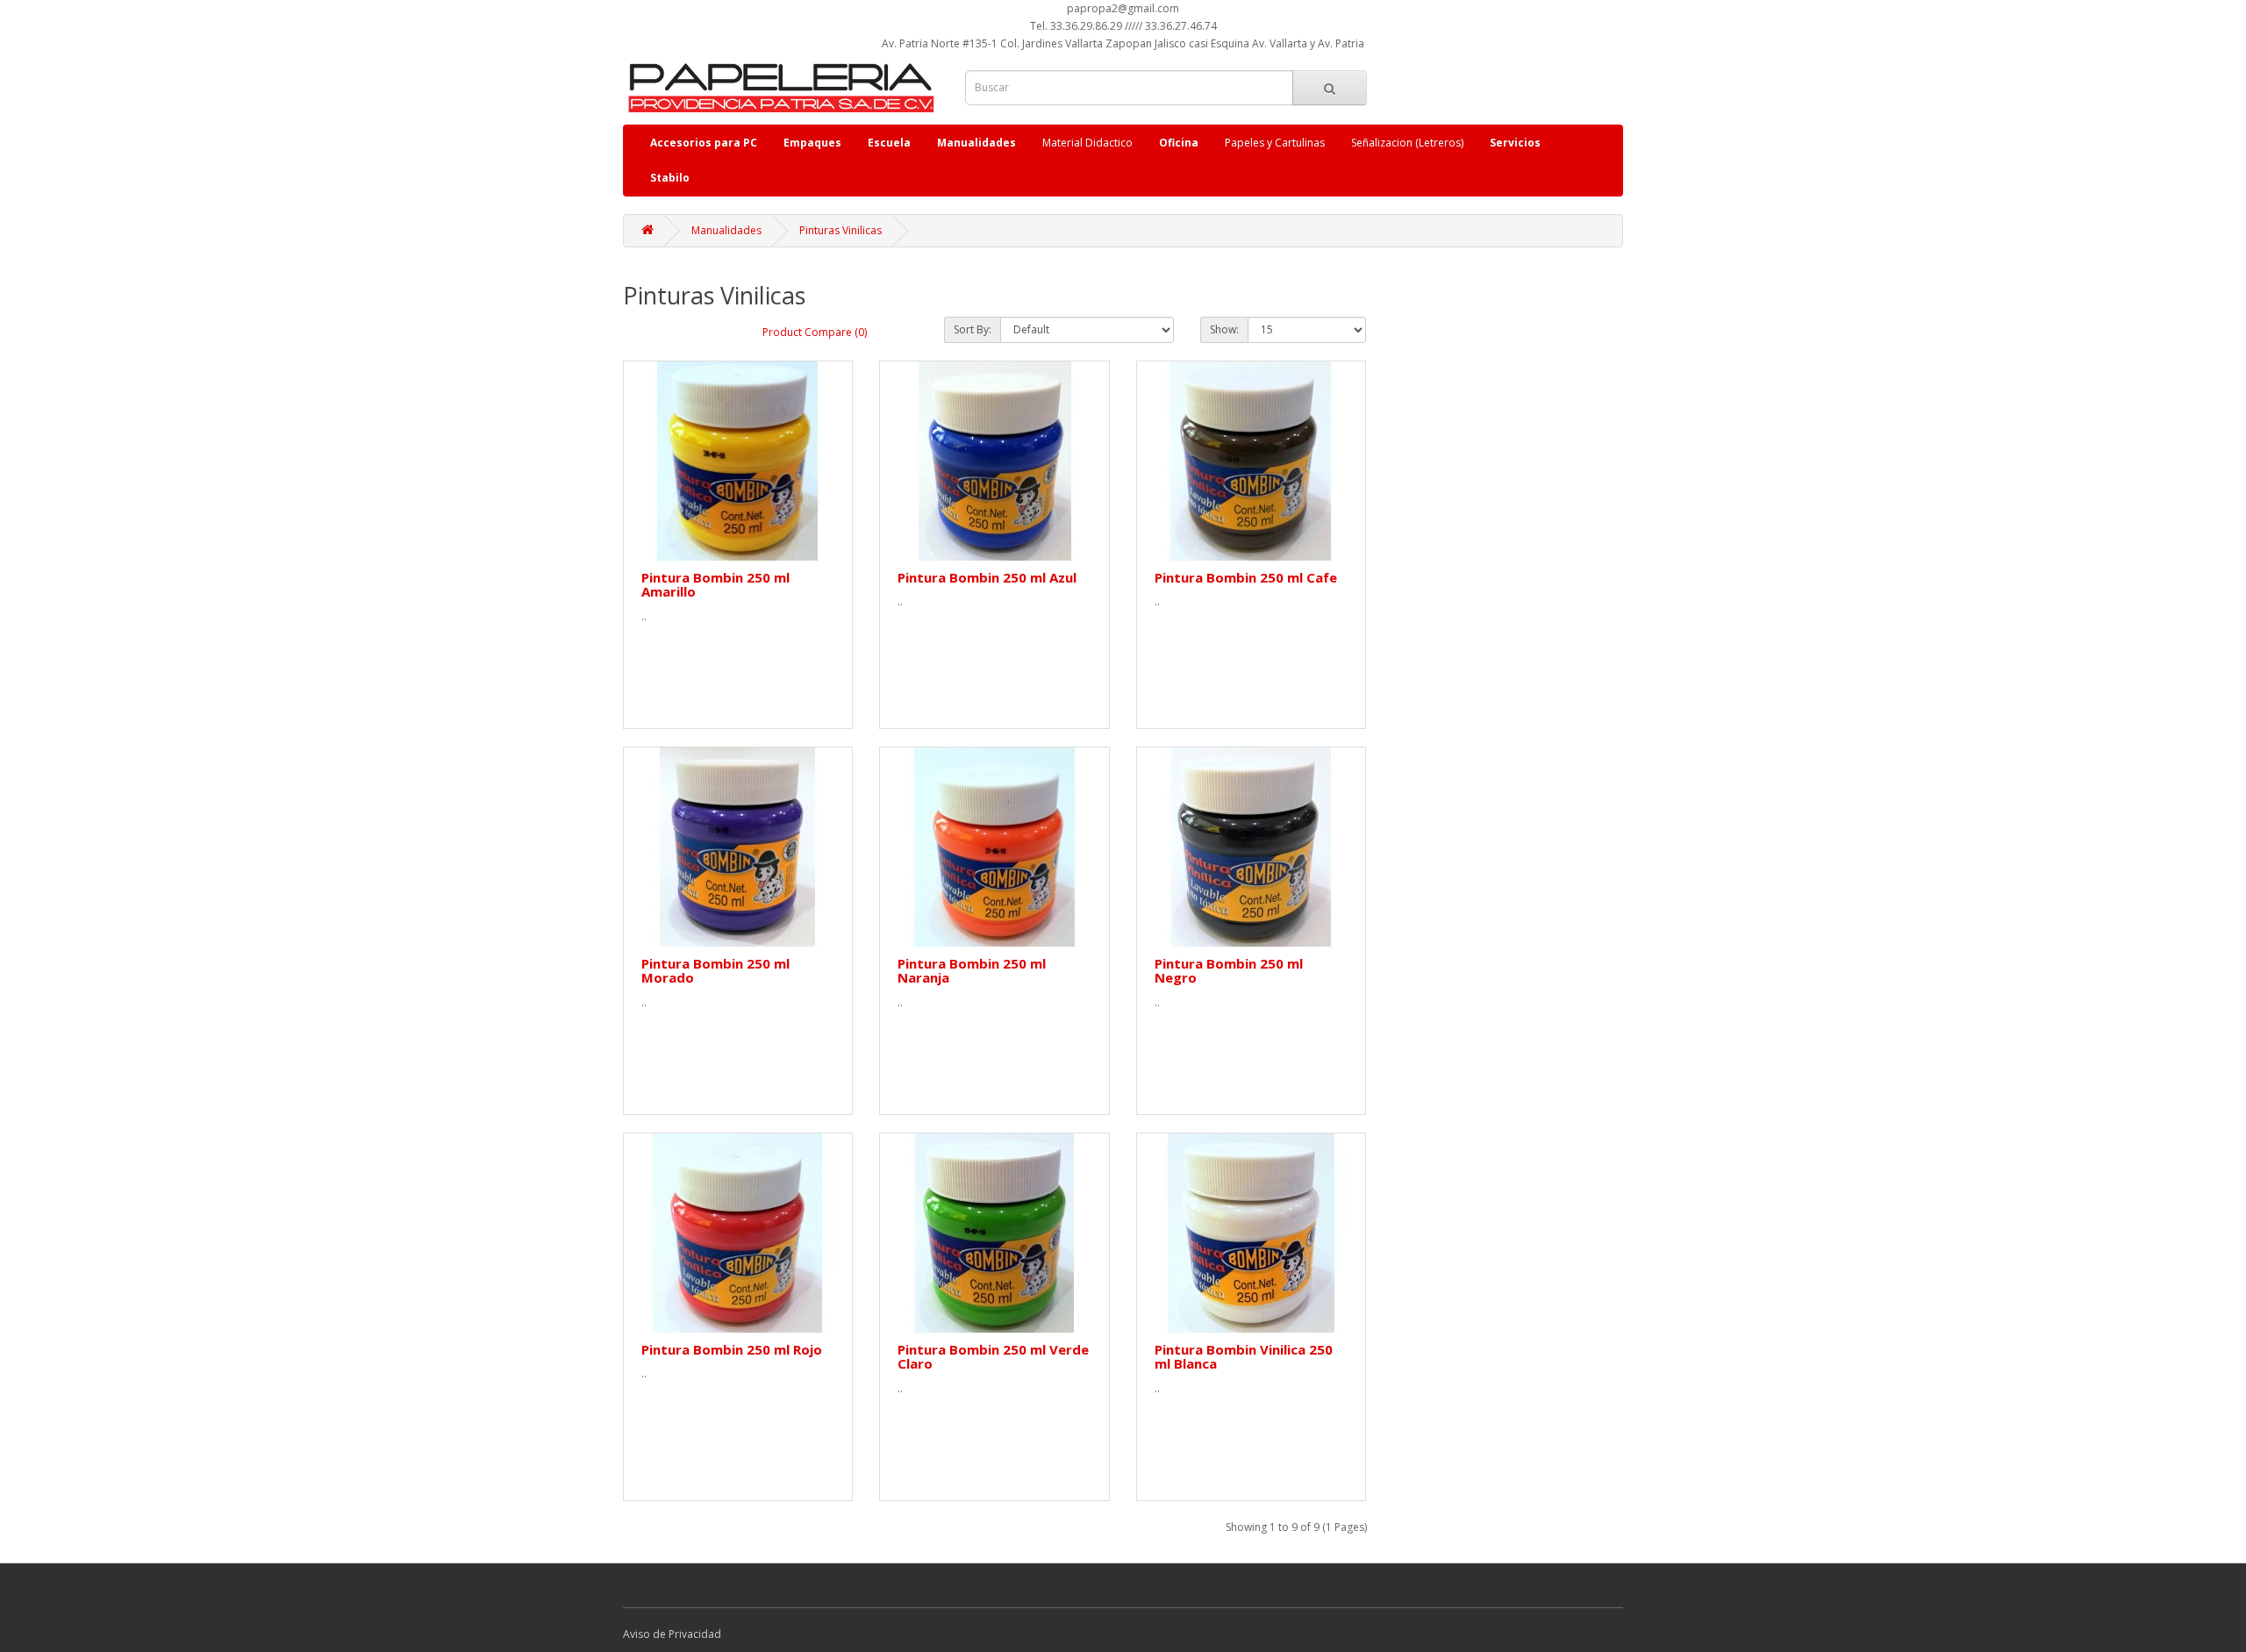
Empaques (812, 143)
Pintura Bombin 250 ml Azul (987, 577)
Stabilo (670, 178)
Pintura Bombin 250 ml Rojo (732, 1349)
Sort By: (973, 329)
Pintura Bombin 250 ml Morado (715, 971)
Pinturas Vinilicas (840, 230)
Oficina (1179, 143)
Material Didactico (1087, 143)
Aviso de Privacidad (672, 1634)
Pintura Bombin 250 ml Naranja (972, 971)
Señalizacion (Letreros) (1407, 143)
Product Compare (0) (815, 332)
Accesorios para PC (704, 143)
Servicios (1515, 143)
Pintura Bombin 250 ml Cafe (1246, 577)
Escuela (889, 143)
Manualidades (976, 143)
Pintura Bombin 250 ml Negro (1229, 971)
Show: (1224, 329)
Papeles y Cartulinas (1275, 143)
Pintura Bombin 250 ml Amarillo (715, 585)
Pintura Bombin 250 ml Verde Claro (993, 1357)
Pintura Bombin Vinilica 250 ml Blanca (1244, 1357)
